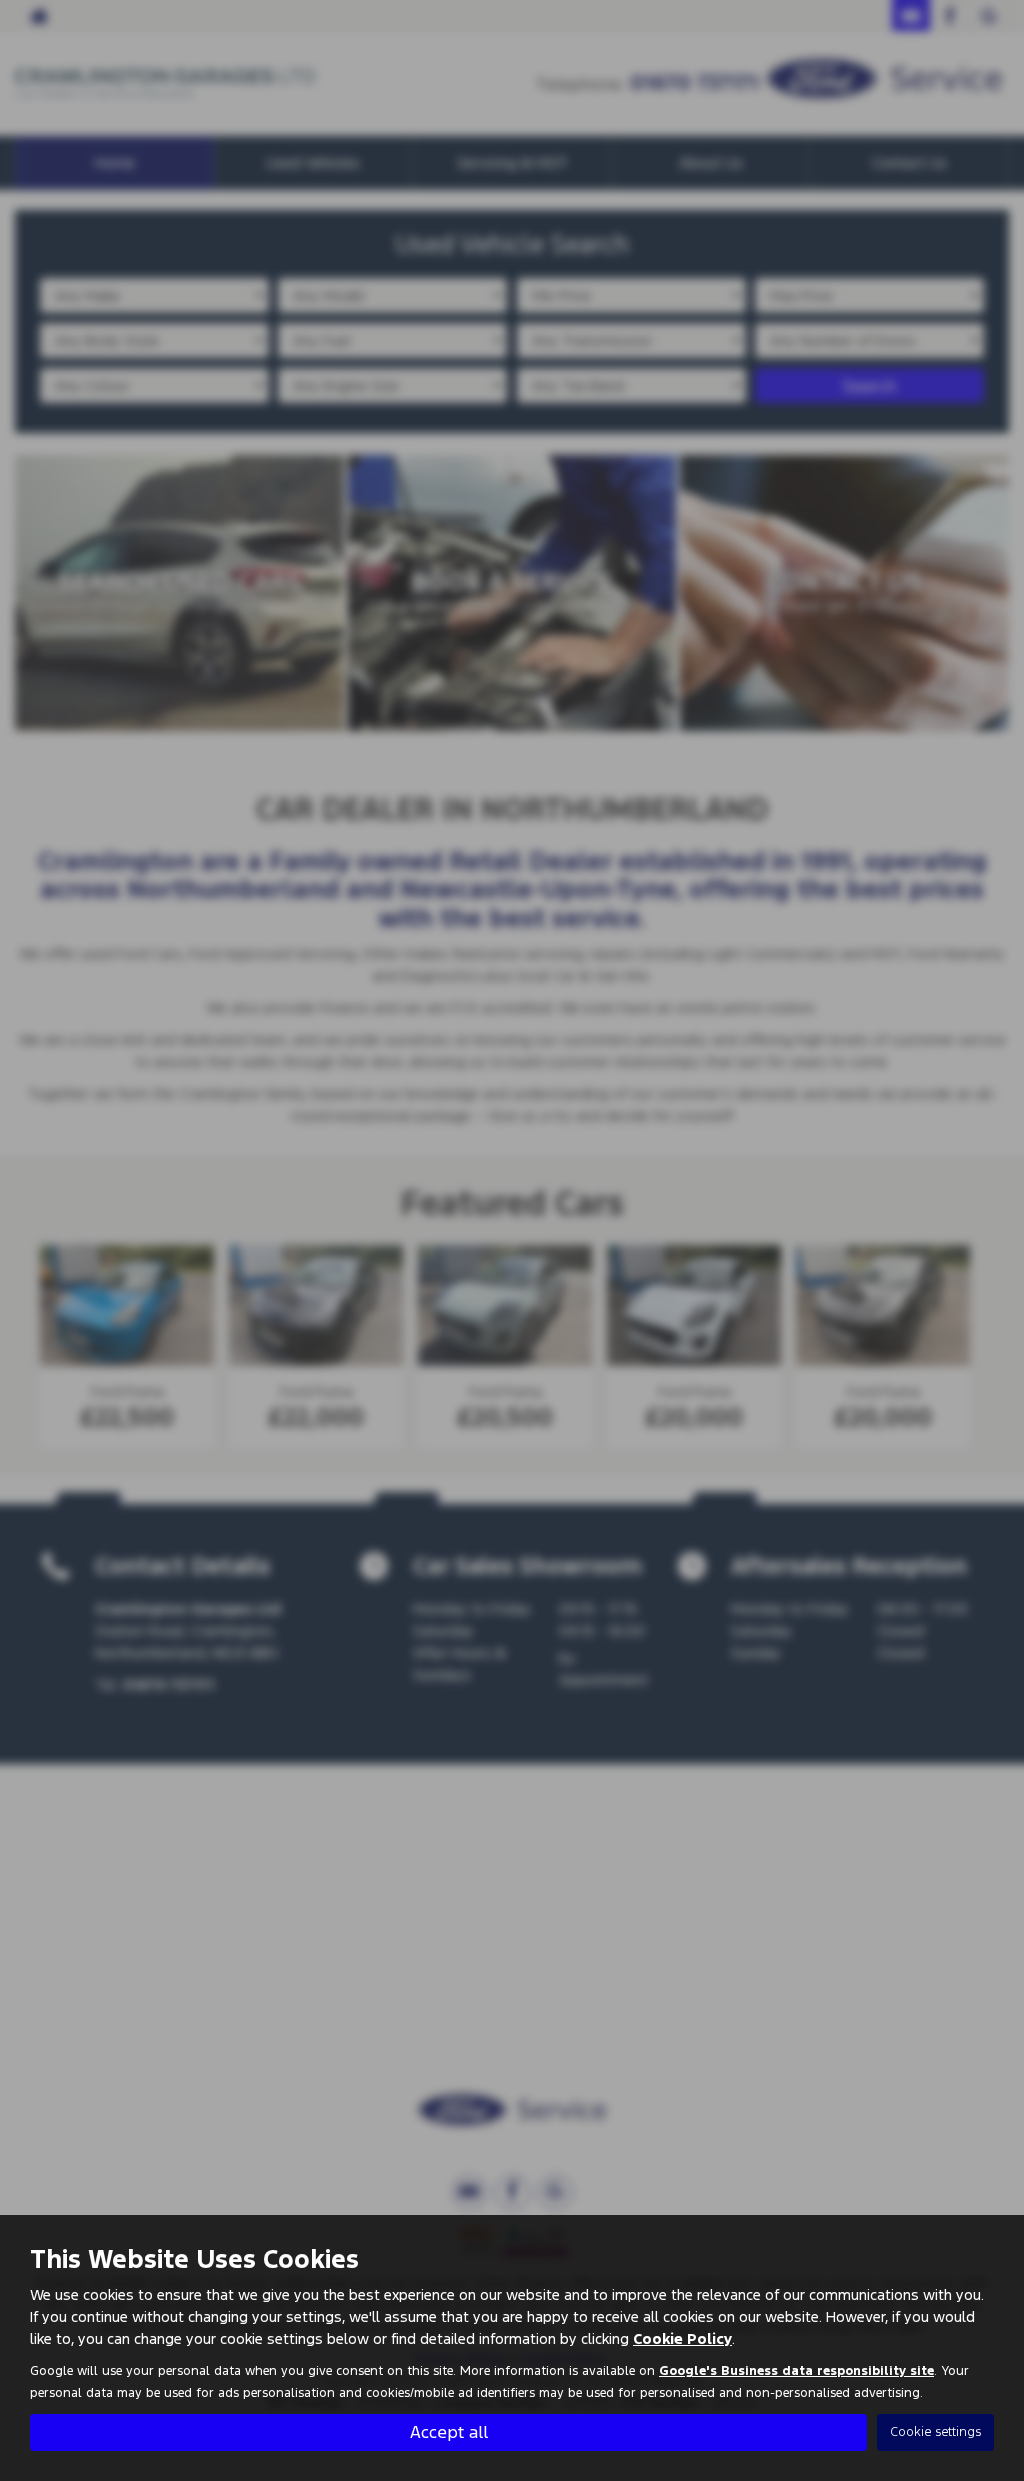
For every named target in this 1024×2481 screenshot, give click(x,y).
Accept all (449, 2432)
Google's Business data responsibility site (796, 2371)
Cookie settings (935, 2432)
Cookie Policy (682, 2338)
